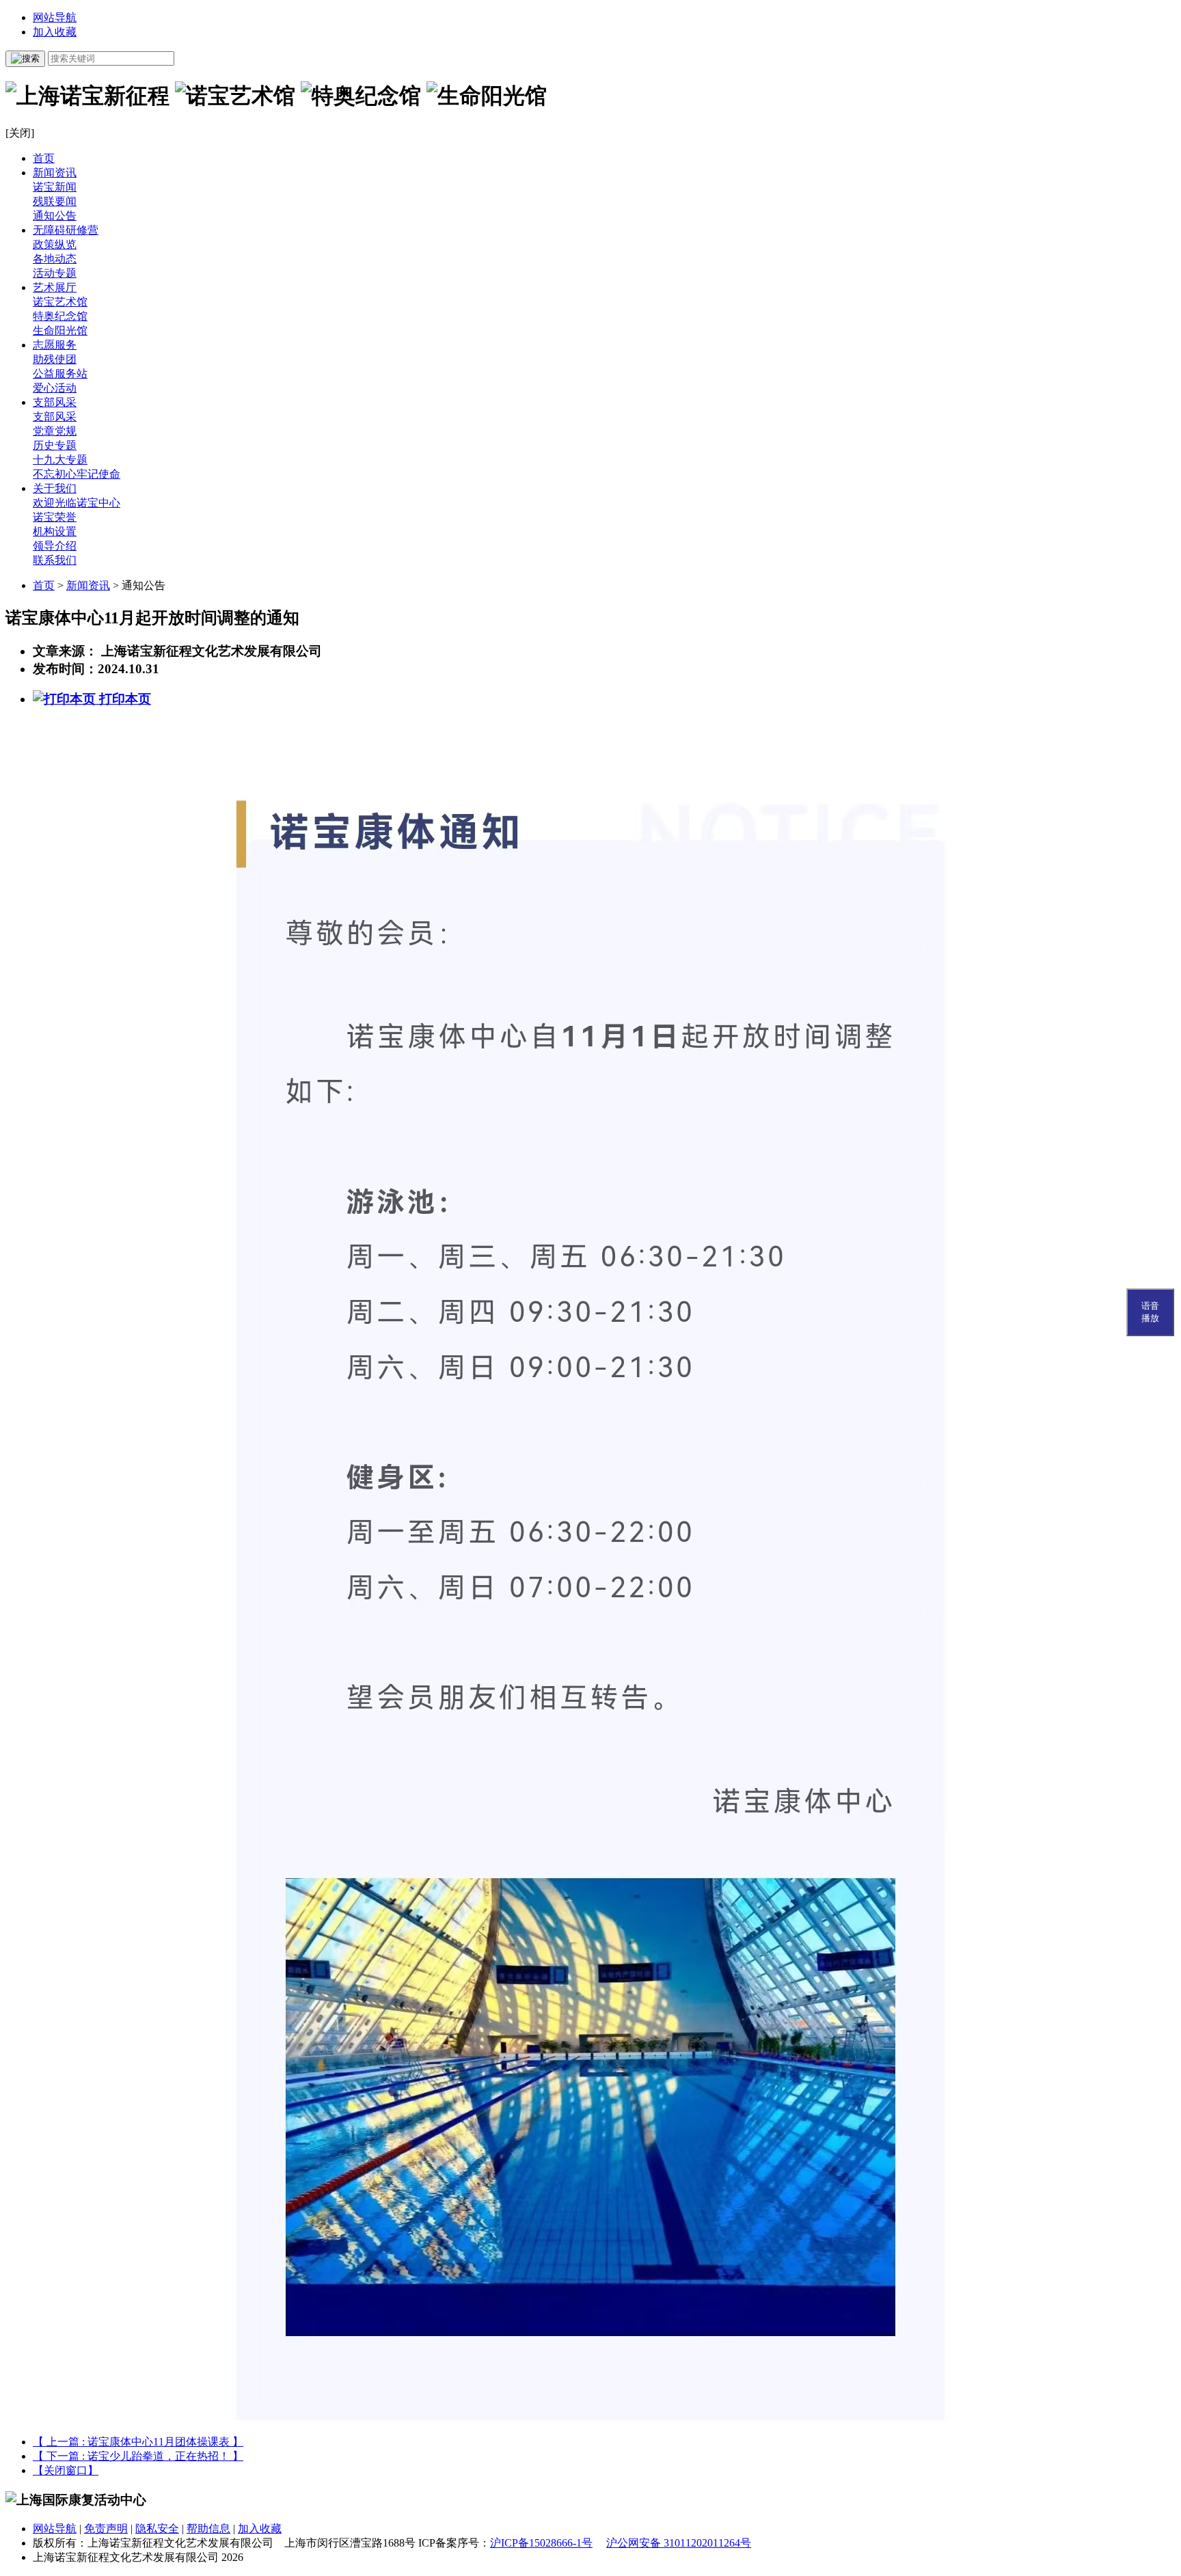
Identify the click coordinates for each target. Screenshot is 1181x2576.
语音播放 (1150, 1312)
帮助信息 (208, 2528)
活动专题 (55, 273)
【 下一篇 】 (138, 2456)
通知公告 (55, 216)
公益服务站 (60, 374)
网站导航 (55, 17)
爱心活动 (55, 388)
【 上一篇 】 (138, 2442)
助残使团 (55, 359)
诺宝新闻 (55, 187)
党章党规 (55, 431)
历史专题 (55, 445)
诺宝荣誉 (55, 517)
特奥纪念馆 (60, 316)
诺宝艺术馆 (60, 302)
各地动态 (55, 259)
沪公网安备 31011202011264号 (679, 2543)
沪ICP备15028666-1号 (541, 2543)
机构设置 (55, 531)
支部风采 (55, 402)
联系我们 (55, 560)
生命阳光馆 (60, 330)
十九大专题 (60, 460)
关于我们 (55, 488)
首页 (44, 158)
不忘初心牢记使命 (77, 474)
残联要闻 (55, 201)
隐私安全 (157, 2528)
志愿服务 (55, 345)
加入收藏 (55, 32)
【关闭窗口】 (66, 2470)
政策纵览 (55, 244)
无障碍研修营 (66, 230)
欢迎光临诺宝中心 (77, 503)
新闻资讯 (55, 173)
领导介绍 (55, 546)
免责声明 (106, 2528)
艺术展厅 (55, 287)
